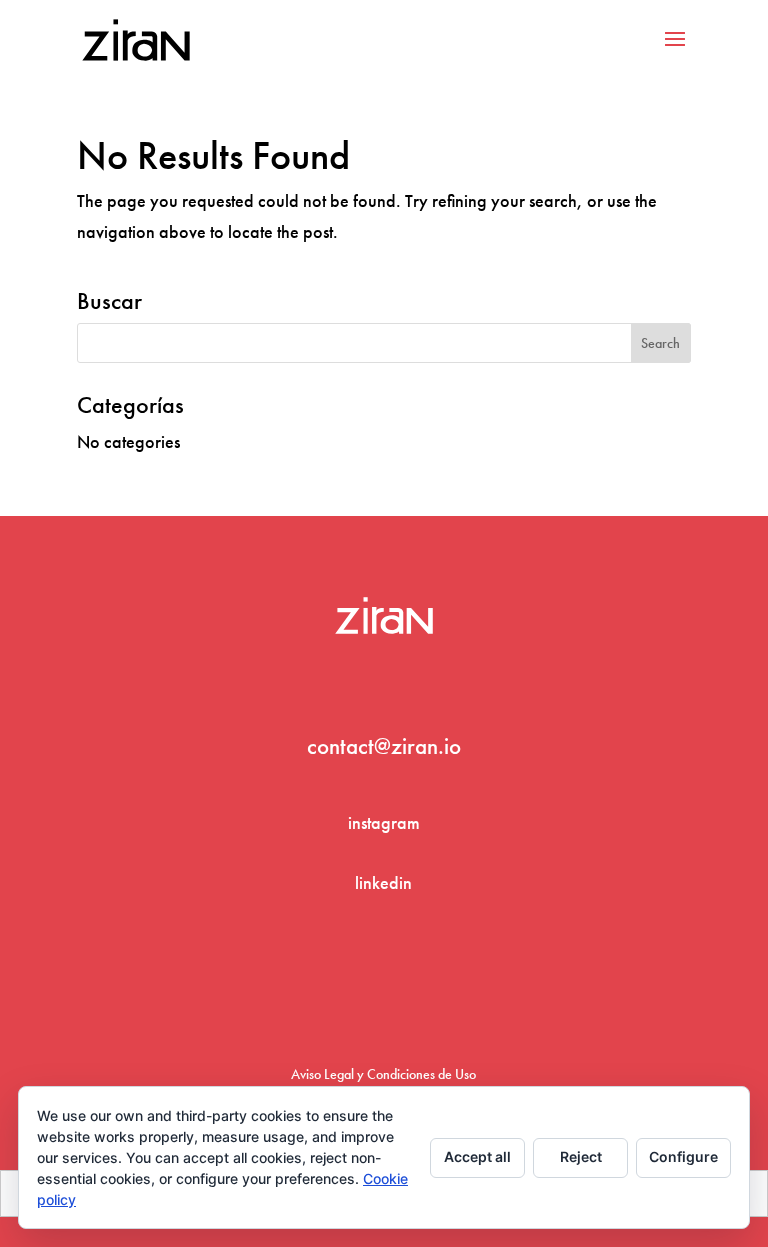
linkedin (383, 882)
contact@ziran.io (384, 746)
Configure (683, 1156)
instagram (384, 822)
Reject (581, 1156)
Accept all (477, 1156)
